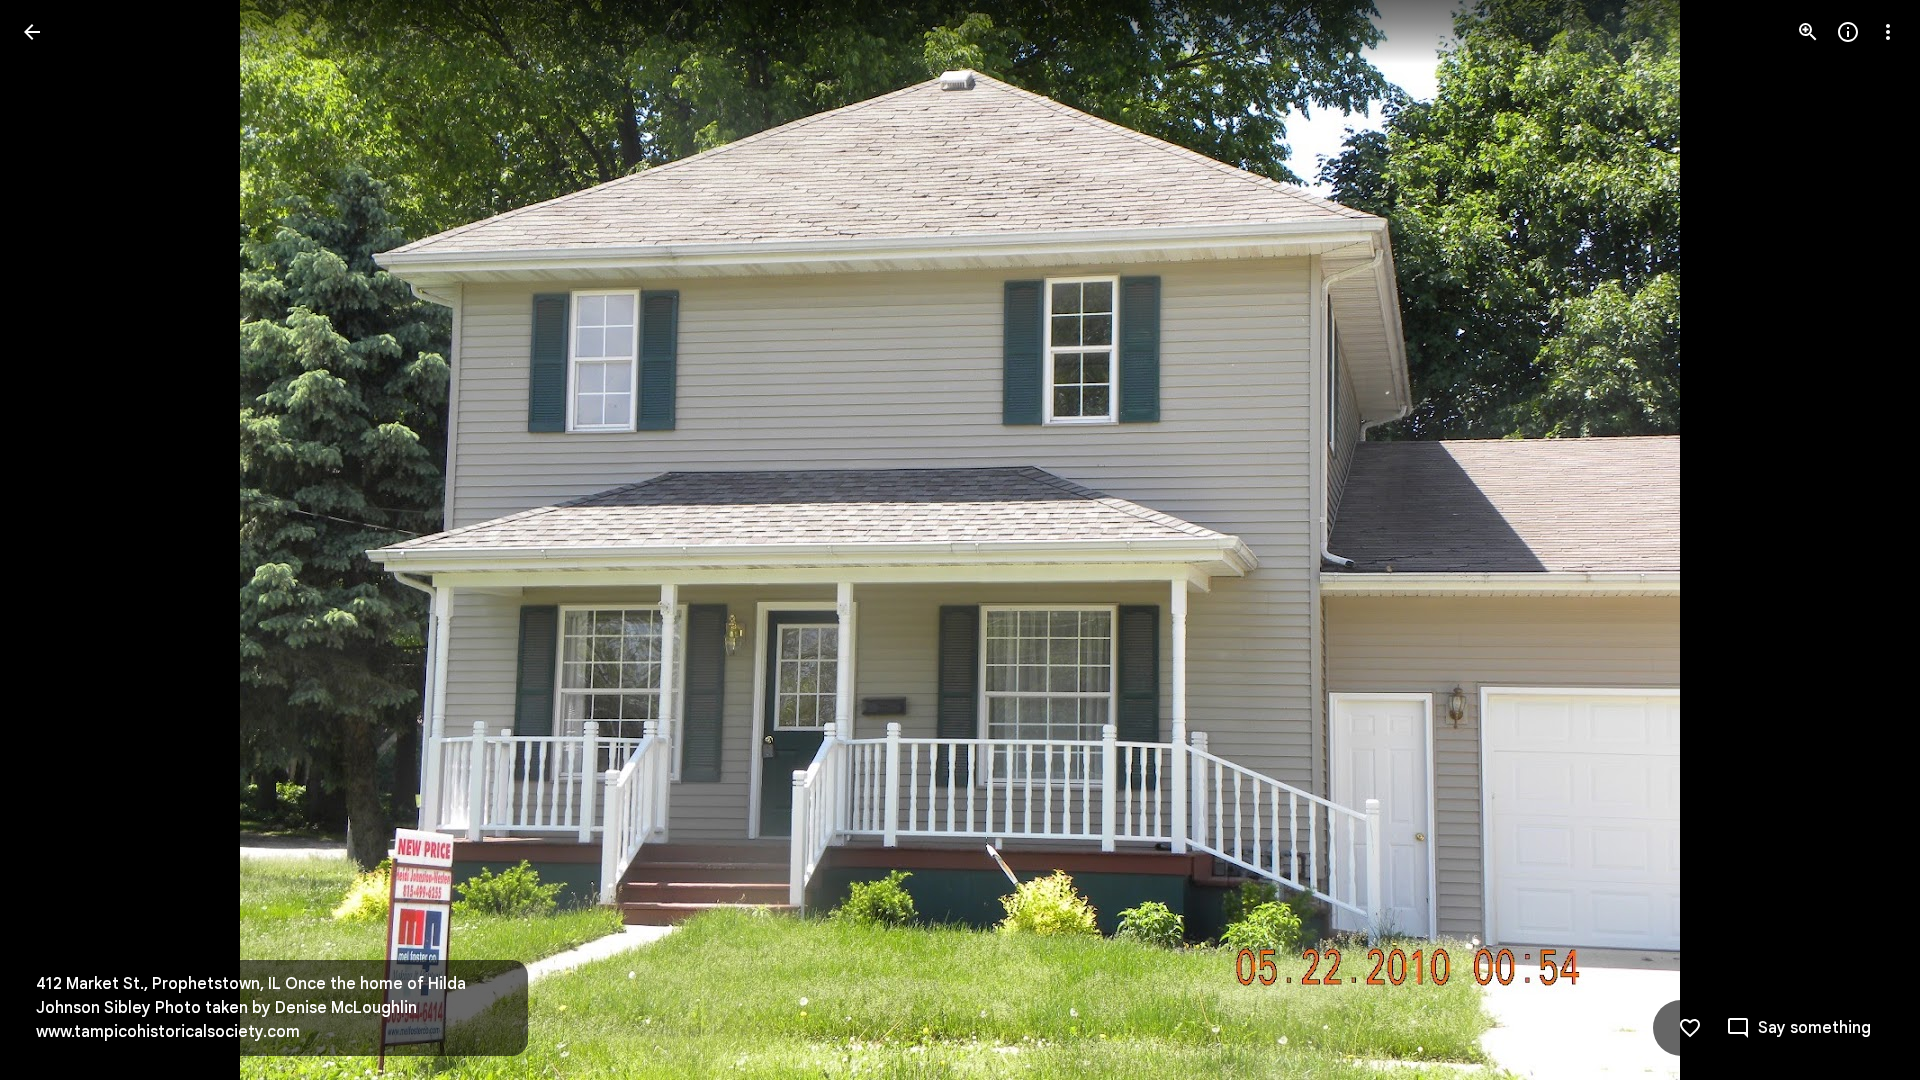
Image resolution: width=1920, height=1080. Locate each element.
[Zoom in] (1808, 32)
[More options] (1888, 32)
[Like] (1690, 1028)
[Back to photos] (32, 32)
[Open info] (1848, 32)
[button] (56, 540)
